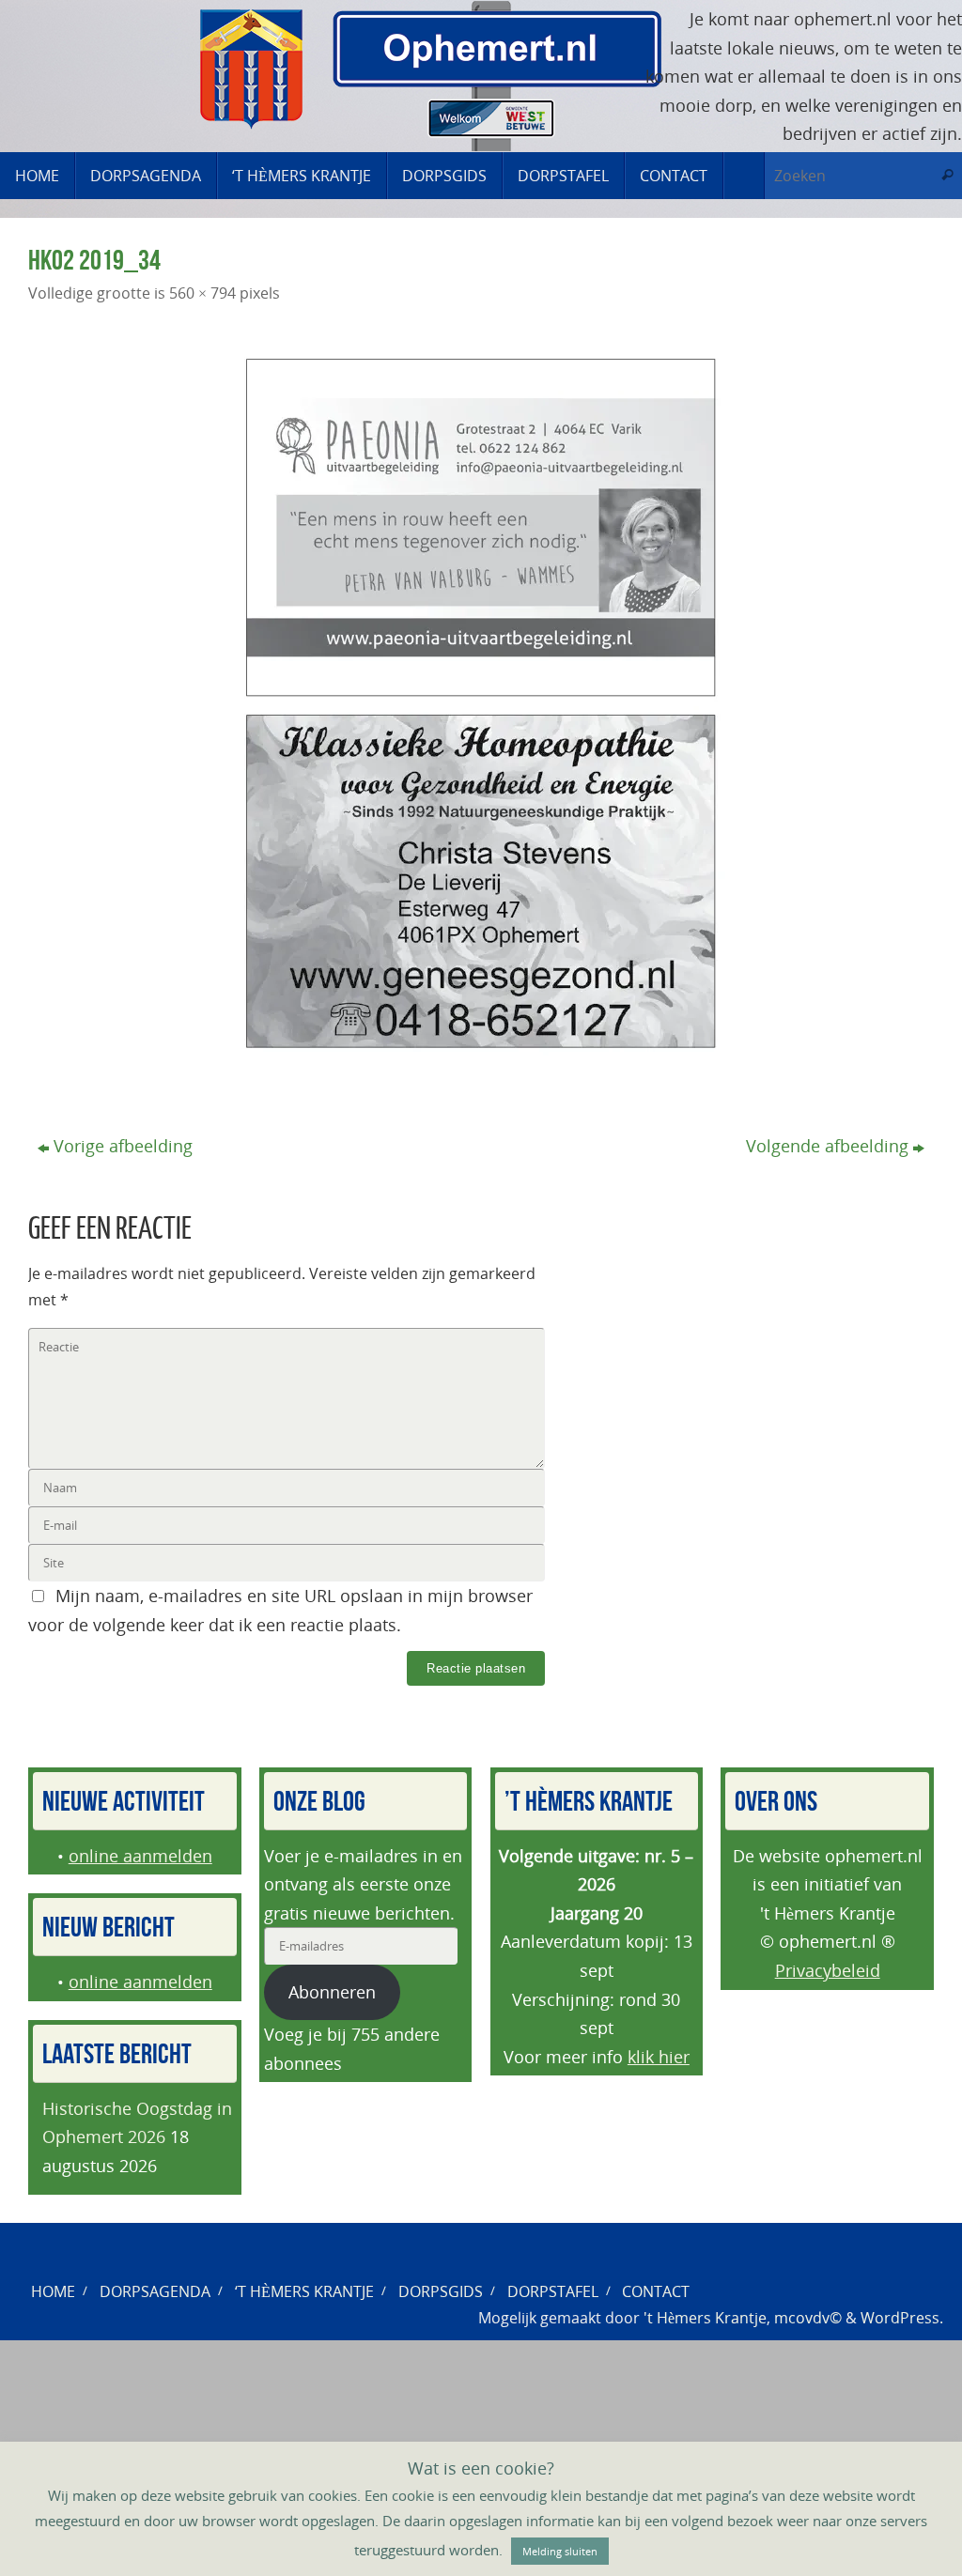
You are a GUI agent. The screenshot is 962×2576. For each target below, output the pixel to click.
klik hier (659, 2057)
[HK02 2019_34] (481, 703)
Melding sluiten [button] (560, 2551)
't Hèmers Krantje (705, 2318)
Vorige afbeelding (123, 1146)
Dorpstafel (553, 2291)
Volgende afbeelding (827, 1146)
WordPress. (902, 2318)
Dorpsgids (441, 2291)
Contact (656, 2291)
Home (53, 2291)
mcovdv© (808, 2318)
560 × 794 (202, 293)
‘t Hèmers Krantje (304, 2291)
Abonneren (332, 1992)
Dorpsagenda (155, 2291)
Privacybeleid (828, 1970)
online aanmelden (140, 1856)
